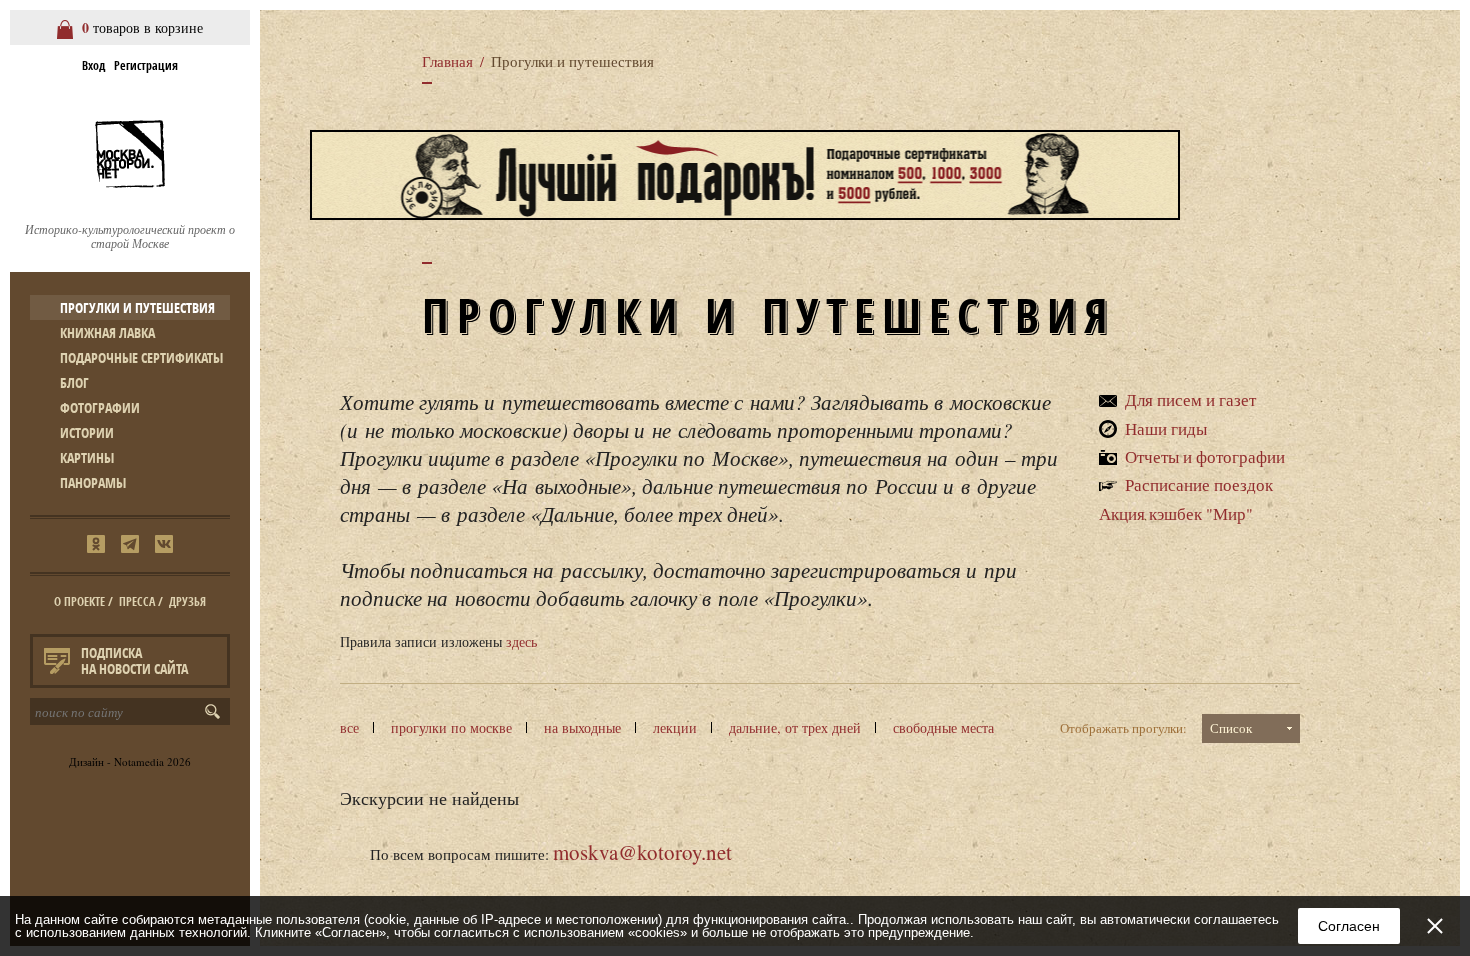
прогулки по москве (451, 727)
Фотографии (100, 407)
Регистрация (146, 65)
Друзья (187, 601)
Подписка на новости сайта (134, 660)
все (349, 727)
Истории (87, 432)
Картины (87, 457)
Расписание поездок (1199, 484)
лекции (675, 727)
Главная (447, 61)
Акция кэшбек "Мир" (1176, 513)
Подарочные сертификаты (141, 357)
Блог (74, 382)
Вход (93, 65)
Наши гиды (1166, 428)
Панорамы (93, 482)
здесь (521, 641)
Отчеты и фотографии (1205, 456)
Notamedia (139, 761)
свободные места (943, 727)
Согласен (1349, 926)
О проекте (79, 601)
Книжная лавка (107, 332)
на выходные (582, 727)
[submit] (216, 711)
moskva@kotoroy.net (642, 852)
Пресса (137, 601)
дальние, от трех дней (795, 727)
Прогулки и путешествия (137, 307)
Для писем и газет (1190, 399)
